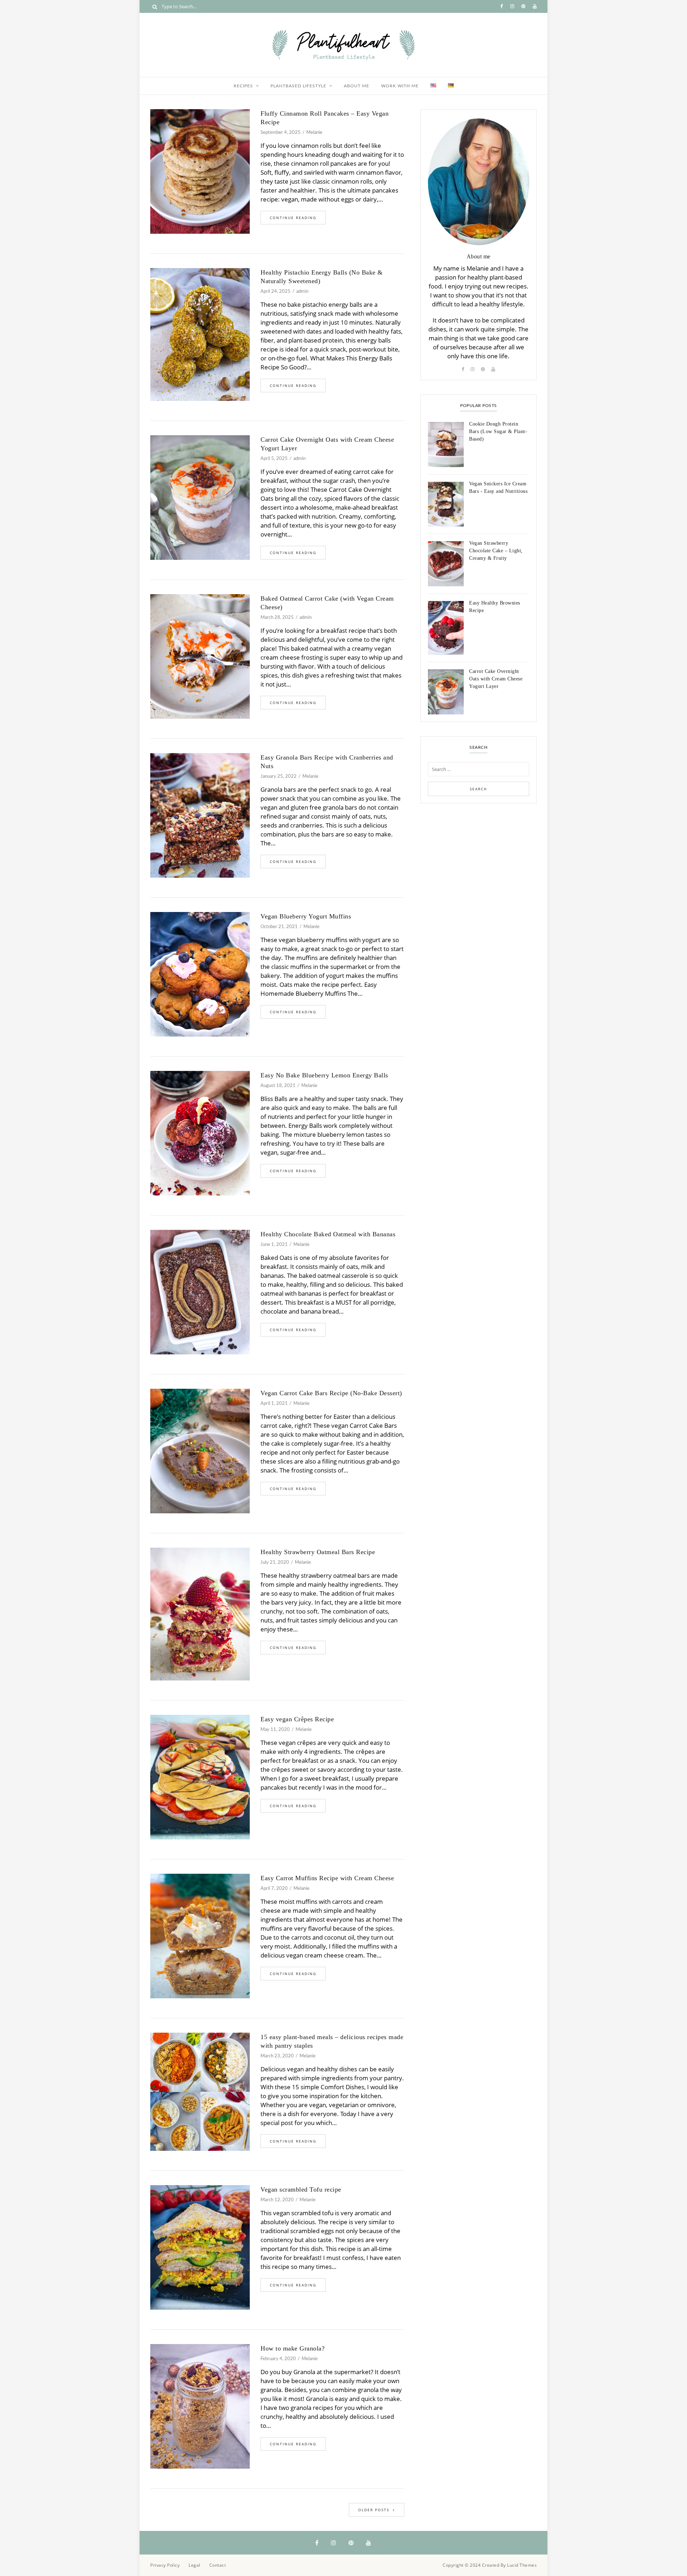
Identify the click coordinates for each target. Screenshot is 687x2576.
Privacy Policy (165, 2565)
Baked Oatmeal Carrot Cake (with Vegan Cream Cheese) (327, 603)
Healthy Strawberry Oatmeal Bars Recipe (318, 1552)
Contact (218, 2565)
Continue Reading (293, 218)
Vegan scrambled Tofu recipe (301, 2189)
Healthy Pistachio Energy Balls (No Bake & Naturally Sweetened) (322, 277)
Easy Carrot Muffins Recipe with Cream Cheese (327, 1878)
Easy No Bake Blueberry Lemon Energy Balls (324, 1075)
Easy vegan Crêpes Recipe (297, 1719)
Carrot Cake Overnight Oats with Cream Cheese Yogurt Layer (327, 444)
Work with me (400, 86)
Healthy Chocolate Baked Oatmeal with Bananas (328, 1234)
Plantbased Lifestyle (298, 86)
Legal (194, 2565)
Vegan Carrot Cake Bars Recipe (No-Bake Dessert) (331, 1393)
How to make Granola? (293, 2348)
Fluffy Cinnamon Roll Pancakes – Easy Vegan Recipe (325, 118)
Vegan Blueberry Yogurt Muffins (306, 916)
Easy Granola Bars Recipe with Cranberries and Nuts (327, 762)
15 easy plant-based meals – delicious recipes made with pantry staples (332, 2041)
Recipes (243, 86)
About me (357, 86)
